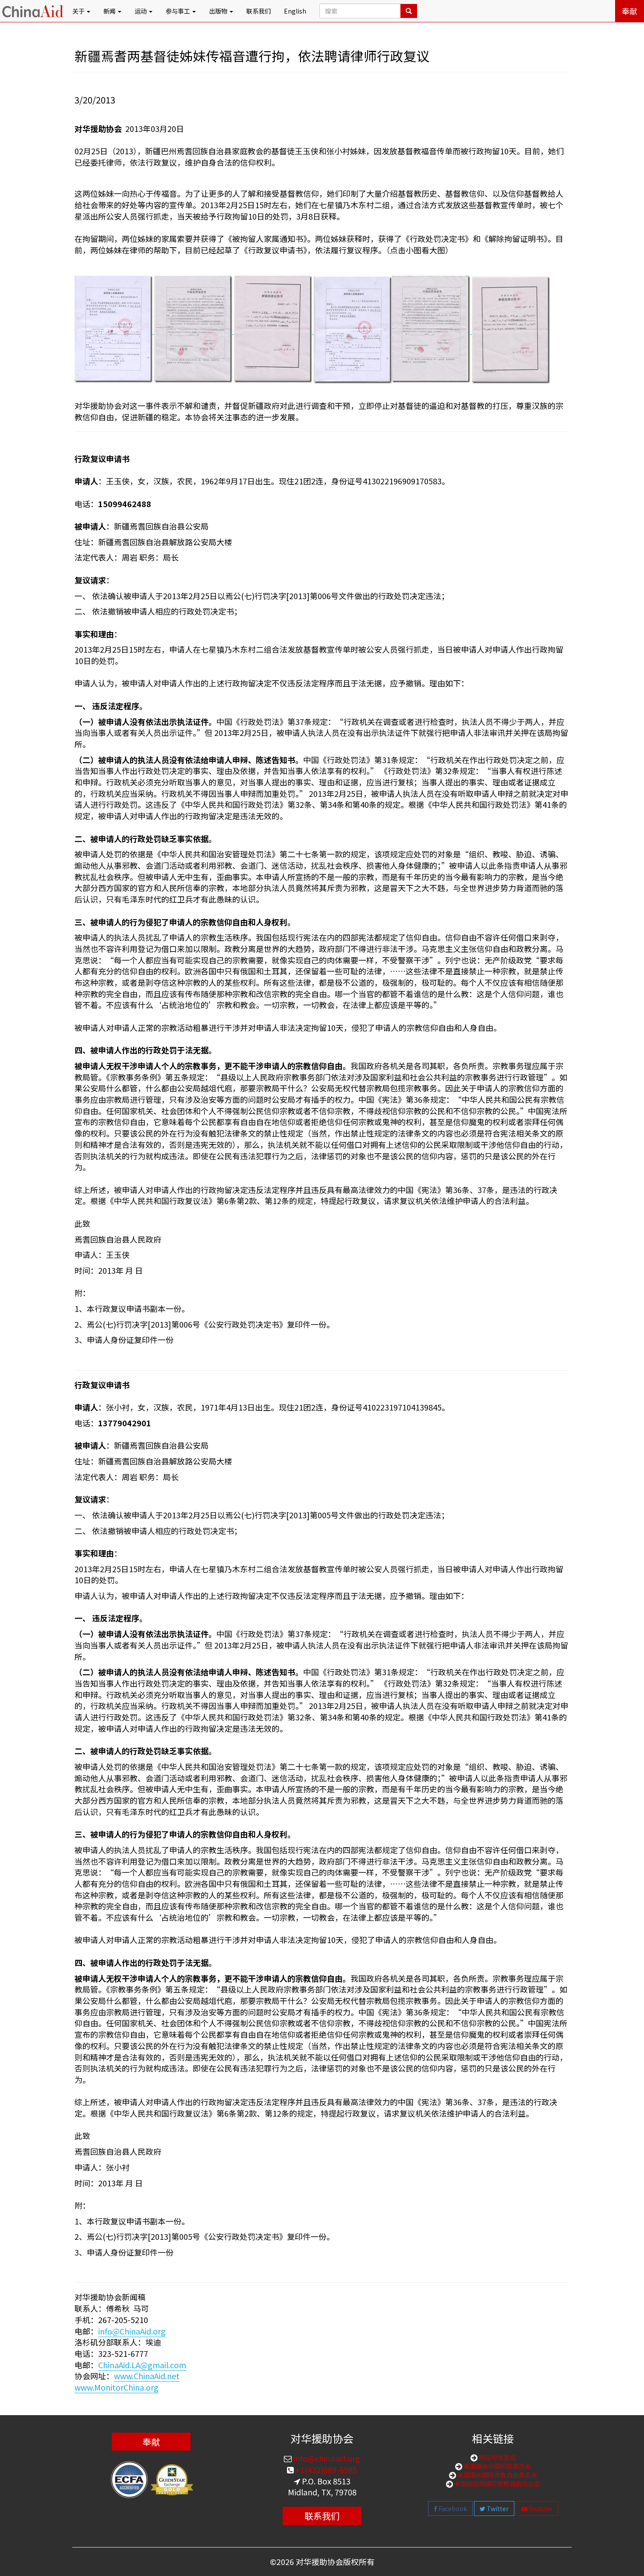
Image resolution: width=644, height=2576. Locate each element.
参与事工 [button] (179, 11)
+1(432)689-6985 (325, 2469)
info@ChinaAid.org (132, 2331)
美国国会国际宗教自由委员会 (497, 2475)
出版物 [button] (219, 11)
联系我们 (258, 11)
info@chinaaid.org (326, 2458)
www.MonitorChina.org (117, 2387)
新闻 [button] (110, 11)
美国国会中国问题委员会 (497, 2466)
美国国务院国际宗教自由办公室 (497, 2484)
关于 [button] (79, 11)
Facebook (452, 2508)
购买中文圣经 (497, 2457)
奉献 (630, 11)
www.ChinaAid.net (147, 2376)
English (295, 11)
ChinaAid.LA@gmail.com (142, 2365)
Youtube (540, 2508)
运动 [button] (141, 11)
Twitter (497, 2508)
